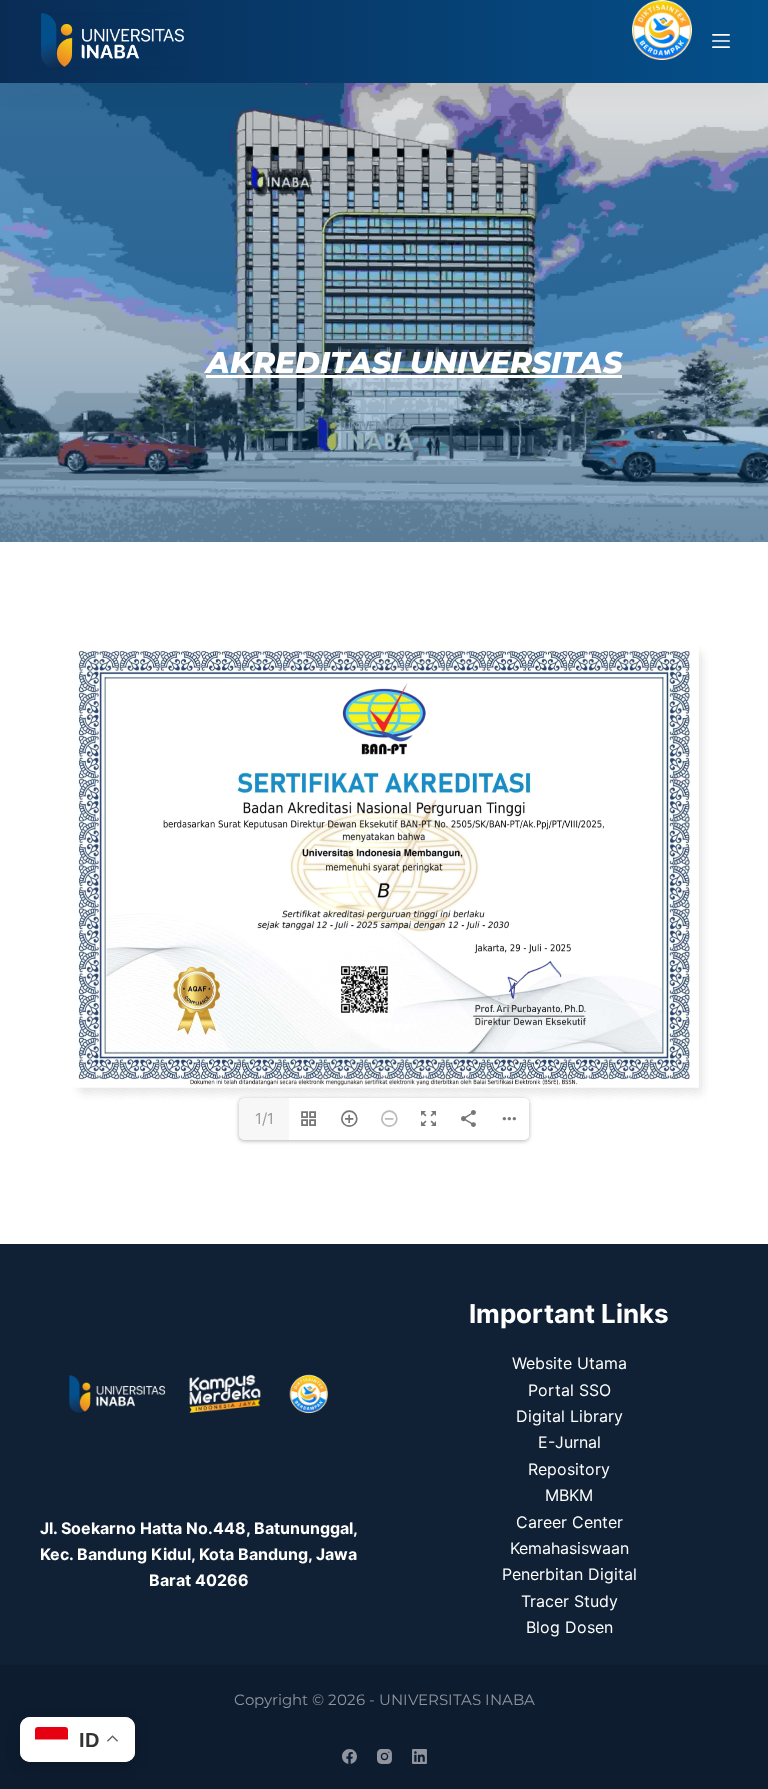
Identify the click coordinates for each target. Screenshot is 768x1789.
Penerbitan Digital (569, 1574)
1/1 (264, 1118)
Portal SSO (569, 1390)
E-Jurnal (569, 1442)
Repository (569, 1469)
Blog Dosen (569, 1627)
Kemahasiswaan (569, 1548)
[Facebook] (349, 1756)
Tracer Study (569, 1601)
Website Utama (569, 1363)
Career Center (569, 1522)
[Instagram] (384, 1756)
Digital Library (569, 1416)
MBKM (569, 1495)
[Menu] (721, 41)
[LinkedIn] (419, 1756)
